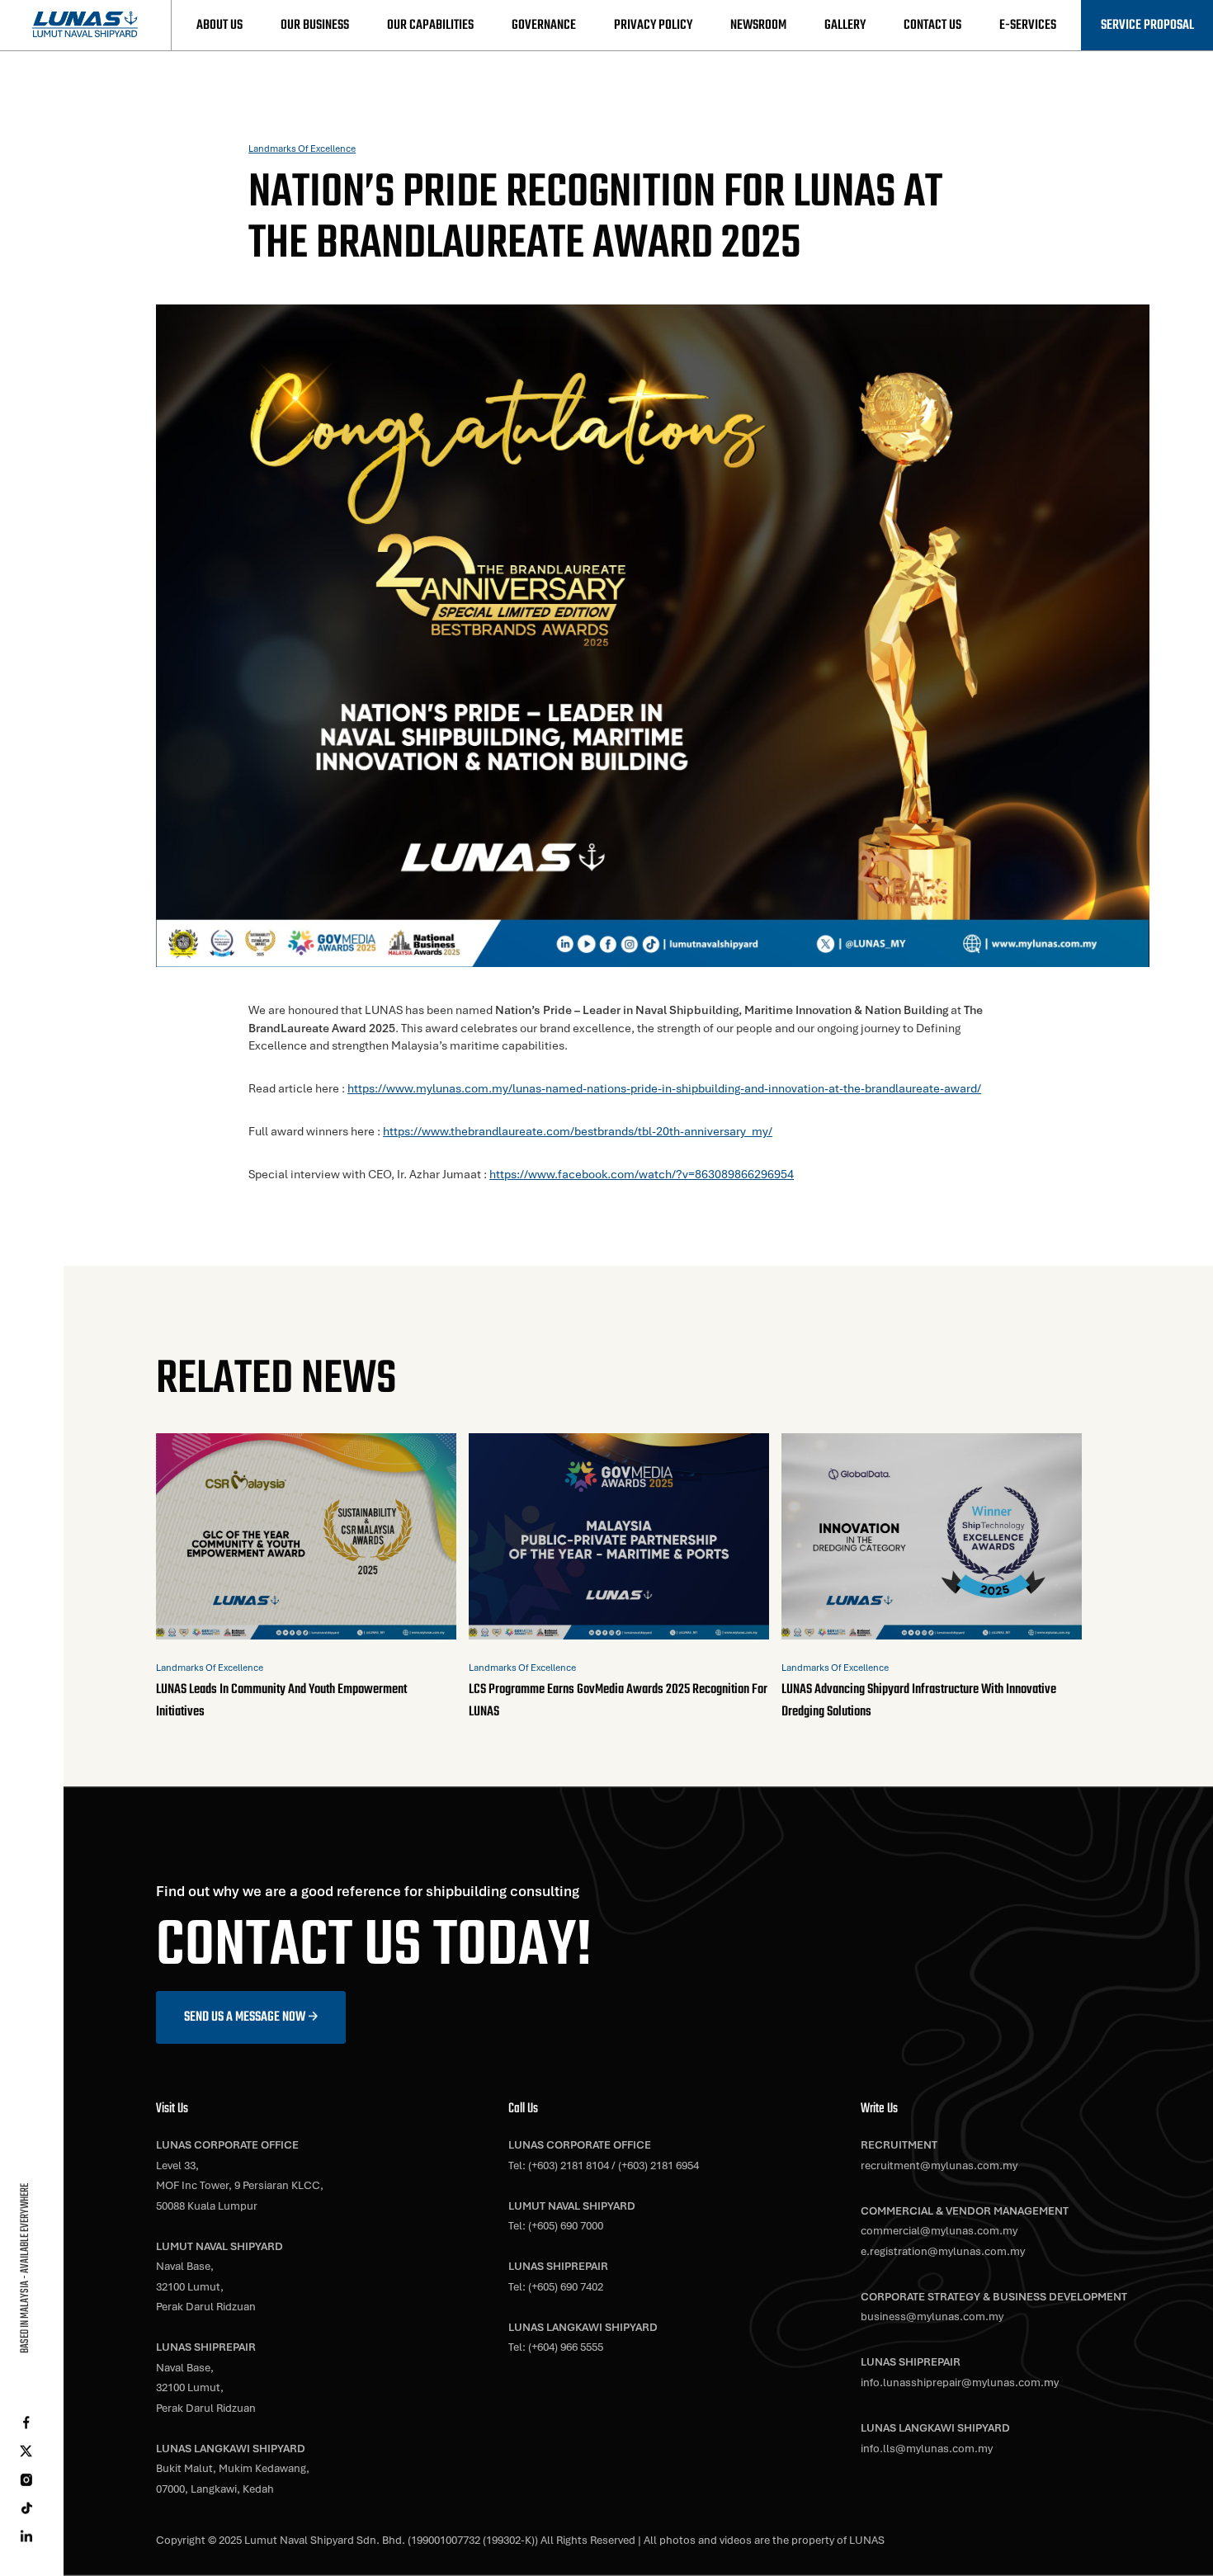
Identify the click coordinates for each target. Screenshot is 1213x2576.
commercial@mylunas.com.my (939, 2231)
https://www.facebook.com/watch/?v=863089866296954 (642, 1174)
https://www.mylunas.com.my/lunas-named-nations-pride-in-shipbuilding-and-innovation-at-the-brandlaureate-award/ (664, 1088)
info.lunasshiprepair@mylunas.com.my (960, 2383)
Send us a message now (245, 2017)
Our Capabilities (430, 25)
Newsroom (758, 25)
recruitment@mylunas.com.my (939, 2166)
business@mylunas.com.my (932, 2317)
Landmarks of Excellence (302, 148)
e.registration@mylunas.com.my (943, 2251)
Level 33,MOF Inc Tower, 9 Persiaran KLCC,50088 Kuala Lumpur (240, 2186)
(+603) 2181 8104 (569, 2166)
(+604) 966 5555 (566, 2347)
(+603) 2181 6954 (658, 2166)
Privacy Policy (653, 25)
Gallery (845, 25)
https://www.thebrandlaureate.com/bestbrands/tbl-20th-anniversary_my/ (578, 1131)
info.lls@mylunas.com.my (927, 2449)
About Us (219, 25)
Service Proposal (1147, 25)
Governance (544, 25)
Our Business (315, 25)
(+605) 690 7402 (566, 2287)
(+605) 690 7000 (566, 2226)
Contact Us (932, 25)
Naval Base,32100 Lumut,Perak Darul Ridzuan (206, 2286)
